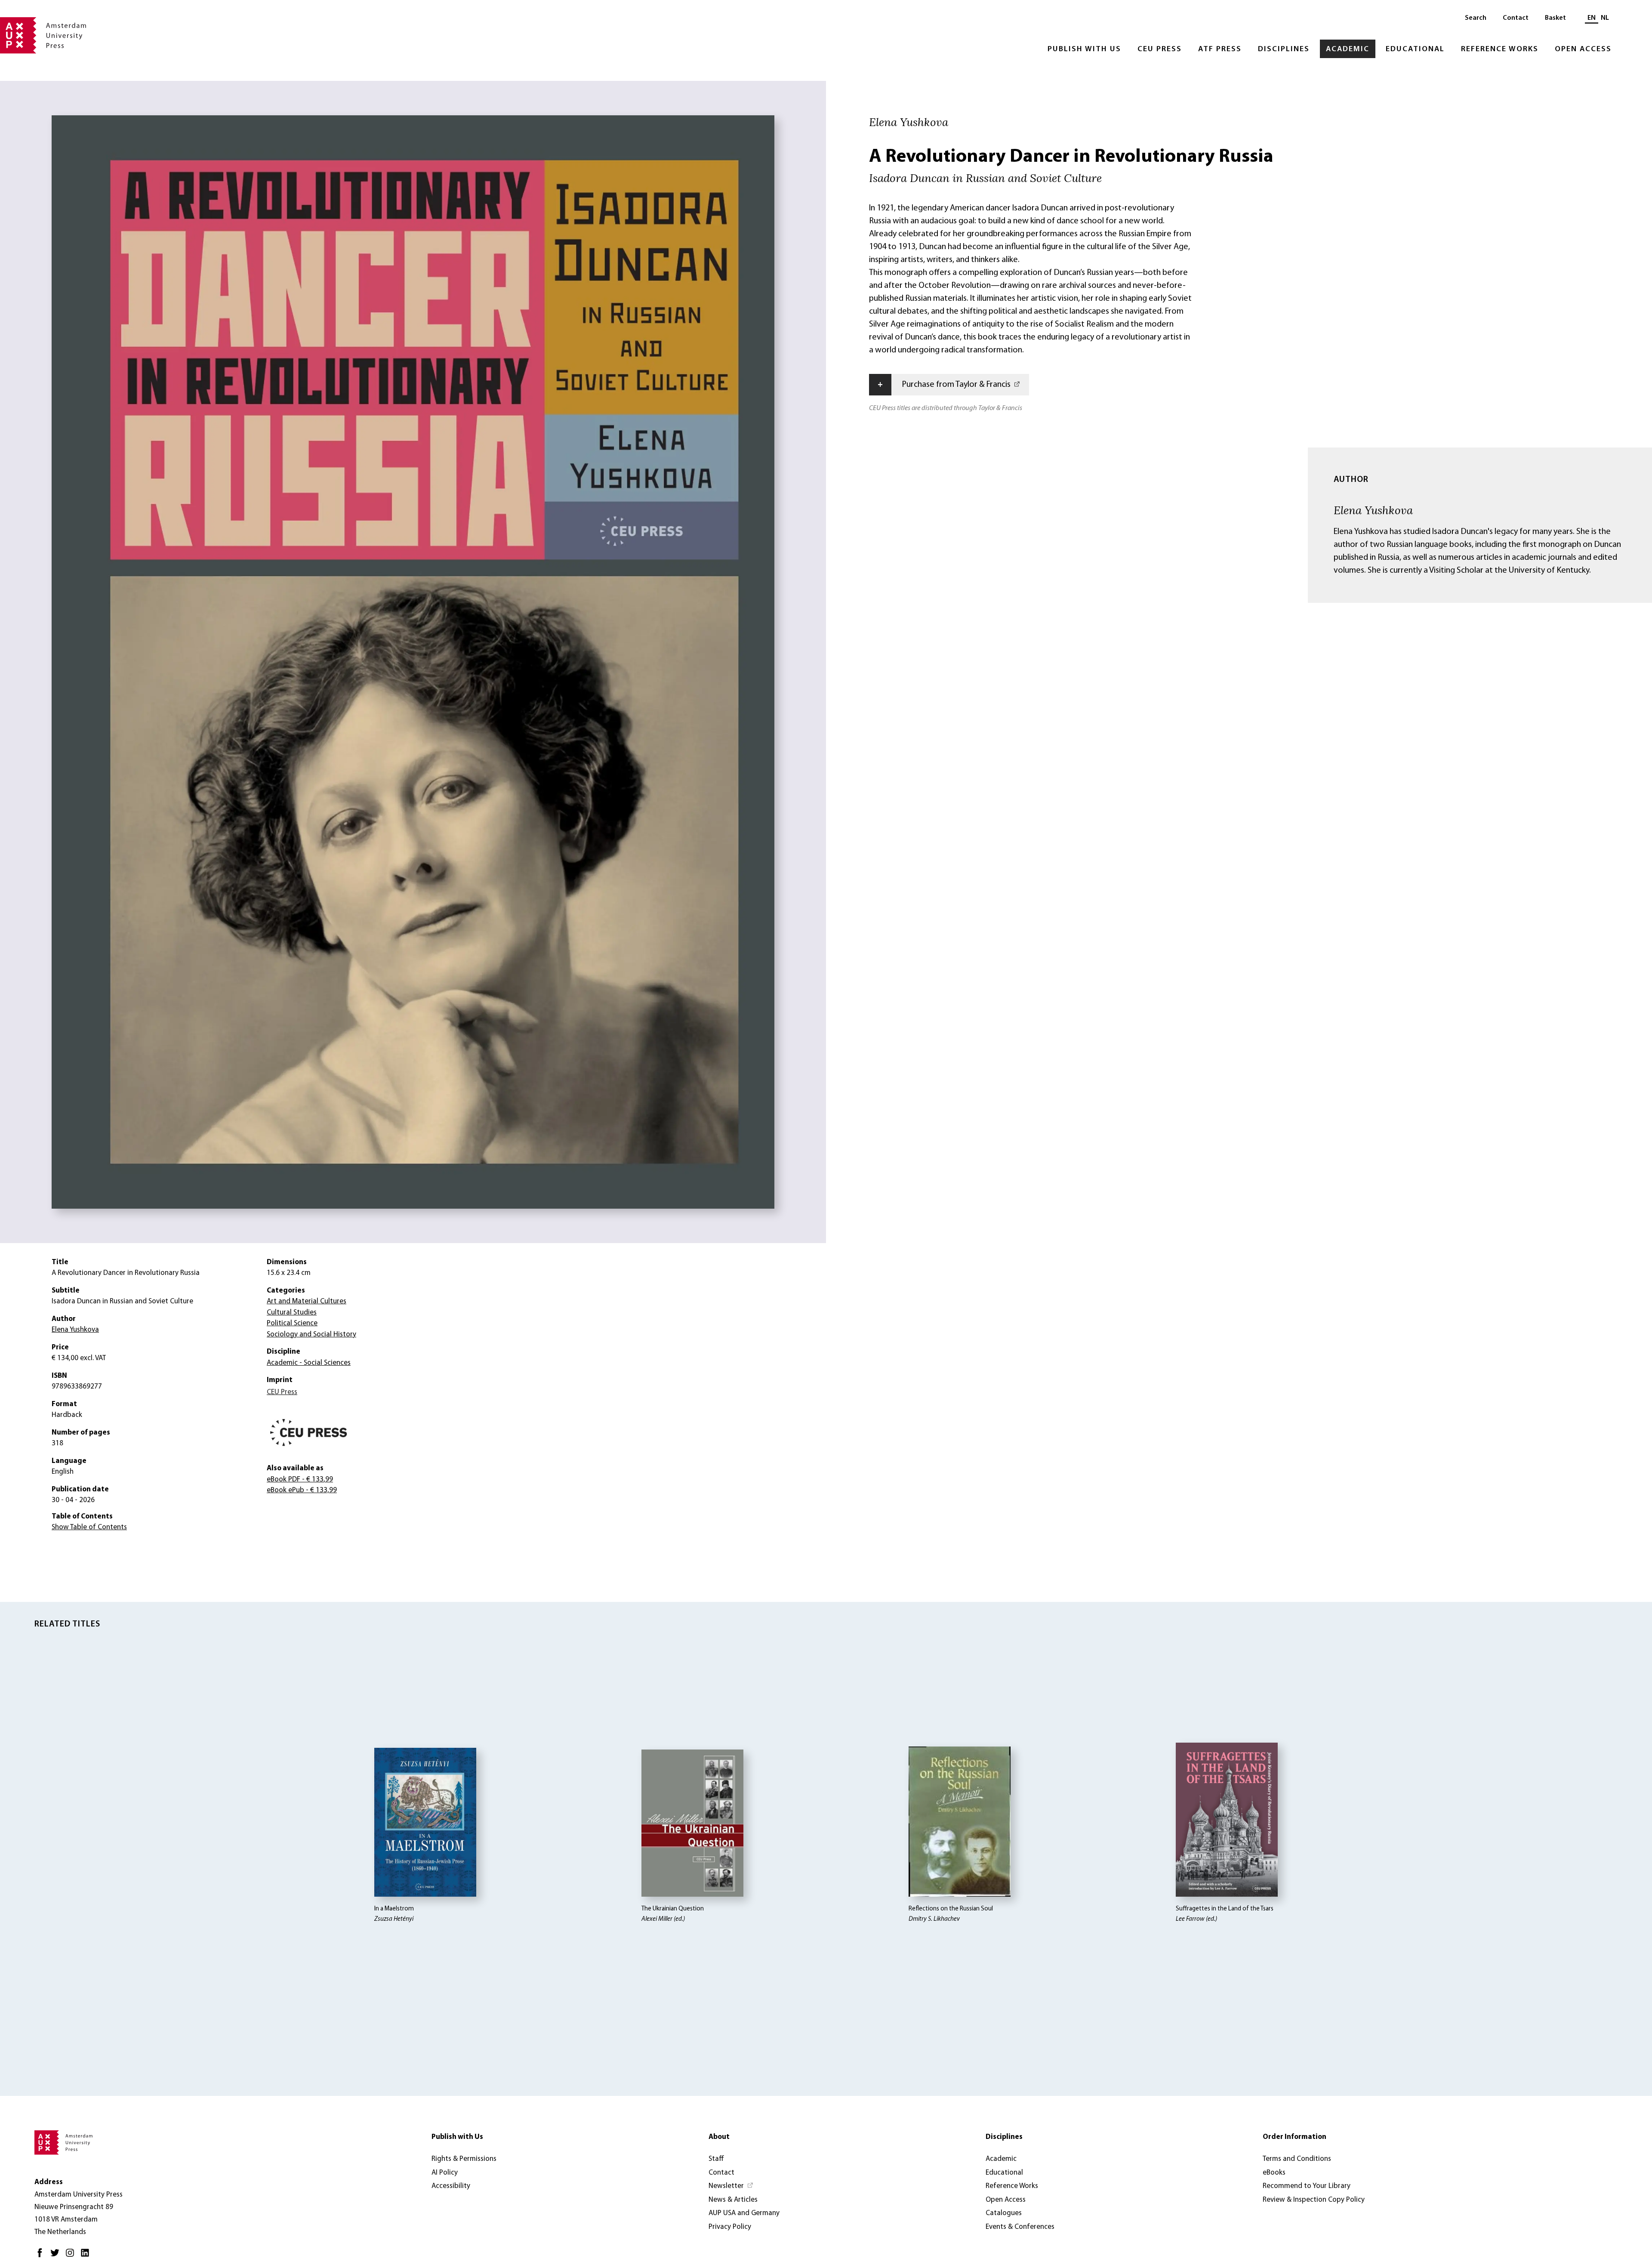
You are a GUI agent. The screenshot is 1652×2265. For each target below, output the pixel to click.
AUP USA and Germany (744, 2213)
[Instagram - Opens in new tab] (72, 2256)
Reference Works (1500, 49)
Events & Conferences (1020, 2227)
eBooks (1274, 2173)
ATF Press (1220, 49)
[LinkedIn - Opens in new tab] (87, 2256)
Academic (1348, 49)
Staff (716, 2159)
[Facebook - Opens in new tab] (42, 2256)
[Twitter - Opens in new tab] (57, 2256)
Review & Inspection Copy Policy (1314, 2200)
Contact (1516, 18)
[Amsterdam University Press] (43, 36)
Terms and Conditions (1297, 2159)
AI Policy (445, 2173)
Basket (1555, 18)
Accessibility (451, 2186)
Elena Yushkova (1373, 510)
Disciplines (1284, 49)
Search (1476, 18)
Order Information (1294, 2137)
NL (1605, 18)
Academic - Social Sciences (309, 1363)
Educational (1415, 49)
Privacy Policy (730, 2227)
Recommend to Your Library (1307, 2186)
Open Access (1583, 49)
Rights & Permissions (464, 2159)
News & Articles (733, 2200)
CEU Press (1160, 49)
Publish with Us (1084, 49)
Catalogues (1004, 2213)
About (719, 2137)
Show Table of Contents (89, 1527)
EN (1592, 18)
